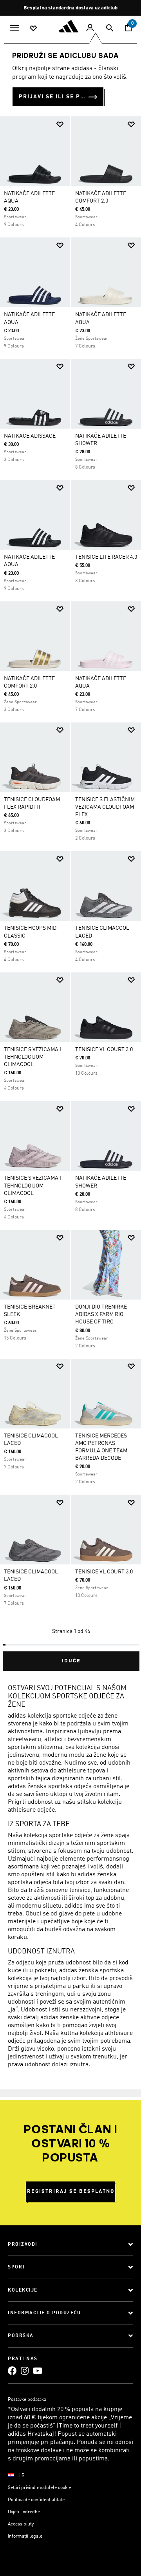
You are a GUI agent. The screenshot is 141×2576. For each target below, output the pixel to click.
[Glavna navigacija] (14, 27)
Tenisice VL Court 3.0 (104, 1050)
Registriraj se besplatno (71, 2191)
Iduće (71, 1661)
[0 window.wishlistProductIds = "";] (33, 28)
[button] (60, 124)
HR (22, 2476)
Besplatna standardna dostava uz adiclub (70, 8)
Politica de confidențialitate (36, 2500)
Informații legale (25, 2536)
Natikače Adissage (30, 436)
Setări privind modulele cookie (39, 2488)
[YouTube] (38, 2371)
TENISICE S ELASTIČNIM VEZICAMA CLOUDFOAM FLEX (105, 807)
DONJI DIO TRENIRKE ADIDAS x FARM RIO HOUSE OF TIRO (101, 1314)
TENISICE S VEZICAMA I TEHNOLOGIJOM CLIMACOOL (33, 1057)
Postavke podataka (27, 2400)
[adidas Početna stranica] (70, 26)
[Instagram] (25, 2371)
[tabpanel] (70, 891)
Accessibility (21, 2524)
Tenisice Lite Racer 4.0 (106, 557)
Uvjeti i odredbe (24, 2512)
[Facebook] (12, 2371)
